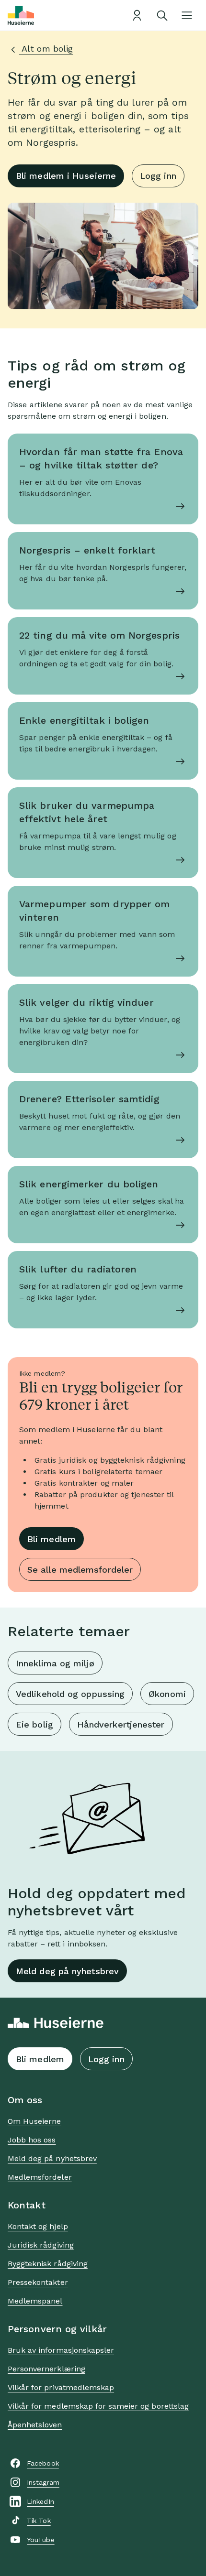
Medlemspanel (35, 2301)
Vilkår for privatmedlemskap (61, 2387)
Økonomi (167, 1694)
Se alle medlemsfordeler (80, 1570)
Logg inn (158, 176)
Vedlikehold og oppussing (70, 1694)
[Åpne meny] (187, 15)
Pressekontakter (38, 2282)
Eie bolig (34, 1724)
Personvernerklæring (46, 2369)
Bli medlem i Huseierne (66, 176)
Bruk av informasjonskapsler (61, 2350)
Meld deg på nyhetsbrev (67, 1971)
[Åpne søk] (162, 15)
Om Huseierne (34, 2121)
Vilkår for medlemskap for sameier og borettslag (98, 2406)
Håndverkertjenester (121, 1724)
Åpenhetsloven (35, 2425)
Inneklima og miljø (55, 1663)
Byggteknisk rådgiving (48, 2264)
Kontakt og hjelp (38, 2226)
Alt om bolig (46, 49)
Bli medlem (51, 1539)
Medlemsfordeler (40, 2177)
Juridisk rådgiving (41, 2245)
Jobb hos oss (32, 2140)
